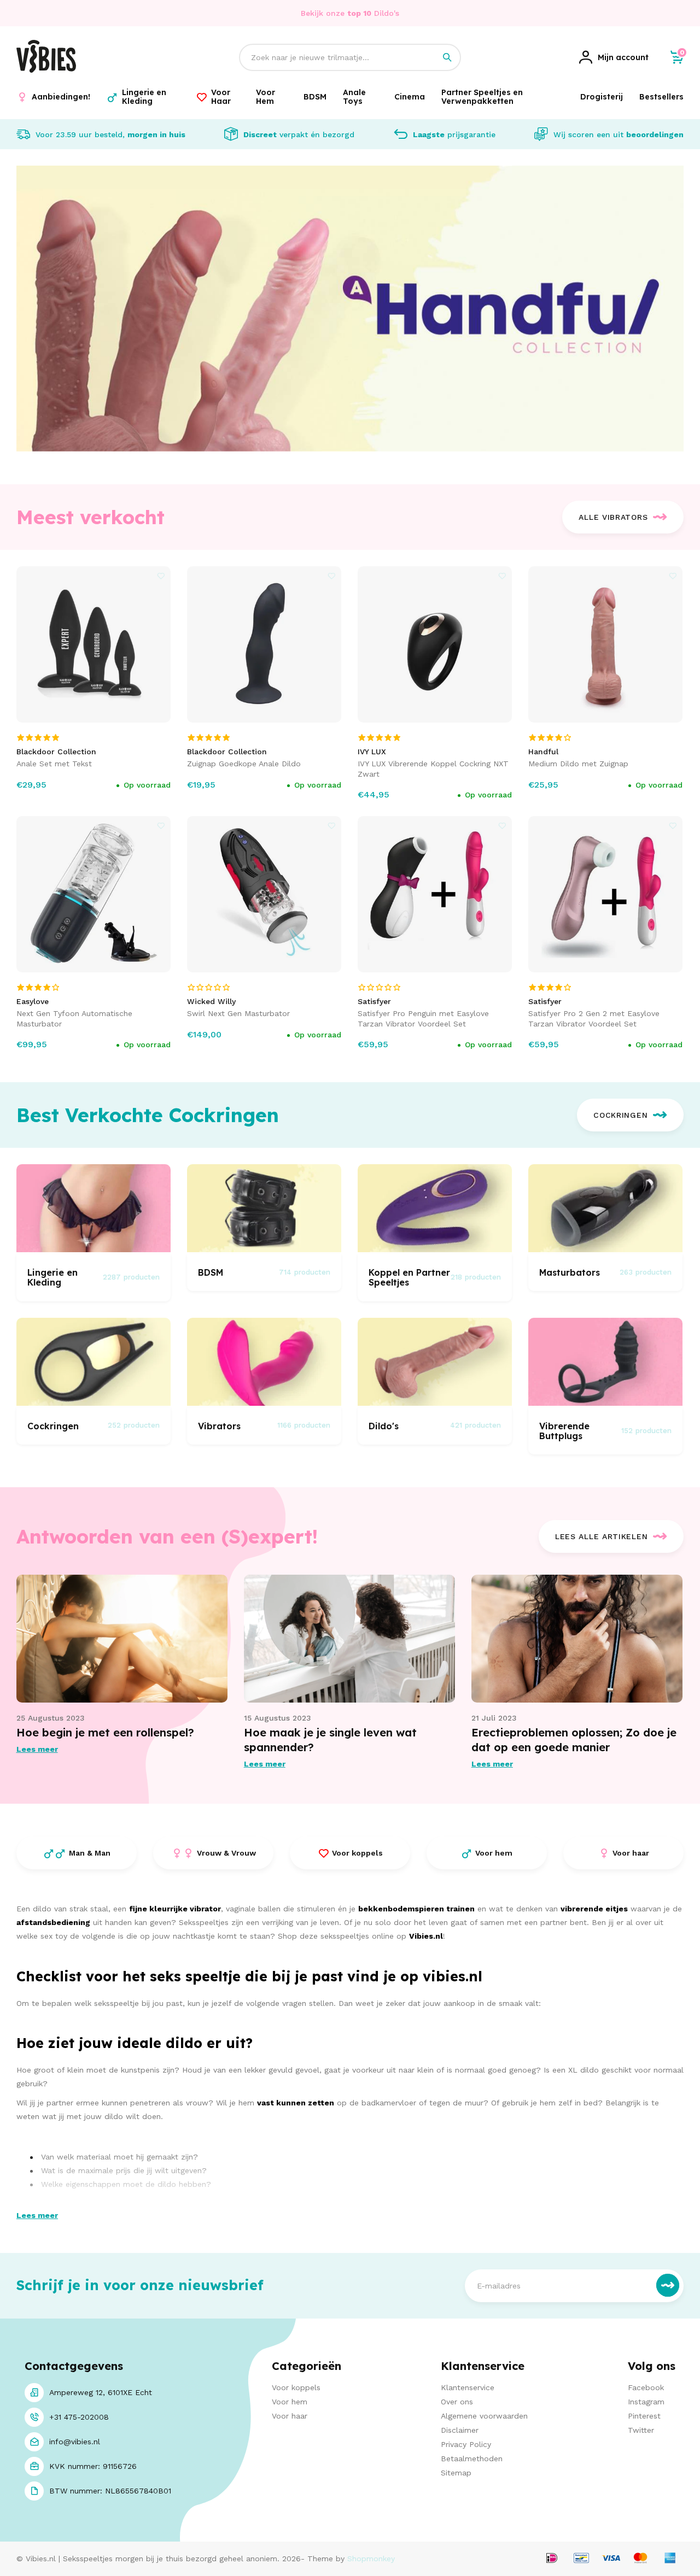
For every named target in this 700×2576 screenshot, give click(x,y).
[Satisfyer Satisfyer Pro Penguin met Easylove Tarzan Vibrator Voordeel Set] (435, 894)
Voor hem (290, 2402)
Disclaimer (460, 2430)
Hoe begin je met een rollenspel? (105, 1732)
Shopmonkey (371, 2559)
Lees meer (37, 1749)
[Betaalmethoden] (552, 2559)
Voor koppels (296, 2387)
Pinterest (644, 2416)
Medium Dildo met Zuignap (578, 764)
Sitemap (456, 2473)
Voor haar (290, 2416)
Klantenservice (468, 2387)
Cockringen (620, 1115)
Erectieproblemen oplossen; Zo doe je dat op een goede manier (574, 1740)
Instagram (646, 2402)
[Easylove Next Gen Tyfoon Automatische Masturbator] (94, 894)
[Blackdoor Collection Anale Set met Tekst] (94, 644)
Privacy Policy (466, 2444)
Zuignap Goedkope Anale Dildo (244, 764)
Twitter (641, 2430)
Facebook (646, 2387)
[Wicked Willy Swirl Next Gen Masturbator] (264, 894)
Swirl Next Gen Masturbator (238, 1013)
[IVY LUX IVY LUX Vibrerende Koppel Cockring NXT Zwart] (435, 644)
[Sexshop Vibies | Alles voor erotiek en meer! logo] (46, 70)
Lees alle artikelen (601, 1536)
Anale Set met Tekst (54, 764)
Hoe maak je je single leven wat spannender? (330, 1740)
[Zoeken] (447, 57)
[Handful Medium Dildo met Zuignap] (606, 644)
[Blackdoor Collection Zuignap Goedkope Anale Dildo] (264, 644)
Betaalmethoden (472, 2458)
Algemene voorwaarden (484, 2416)
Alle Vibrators (613, 517)
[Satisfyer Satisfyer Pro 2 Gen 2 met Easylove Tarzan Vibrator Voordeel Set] (606, 894)
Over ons (457, 2402)
